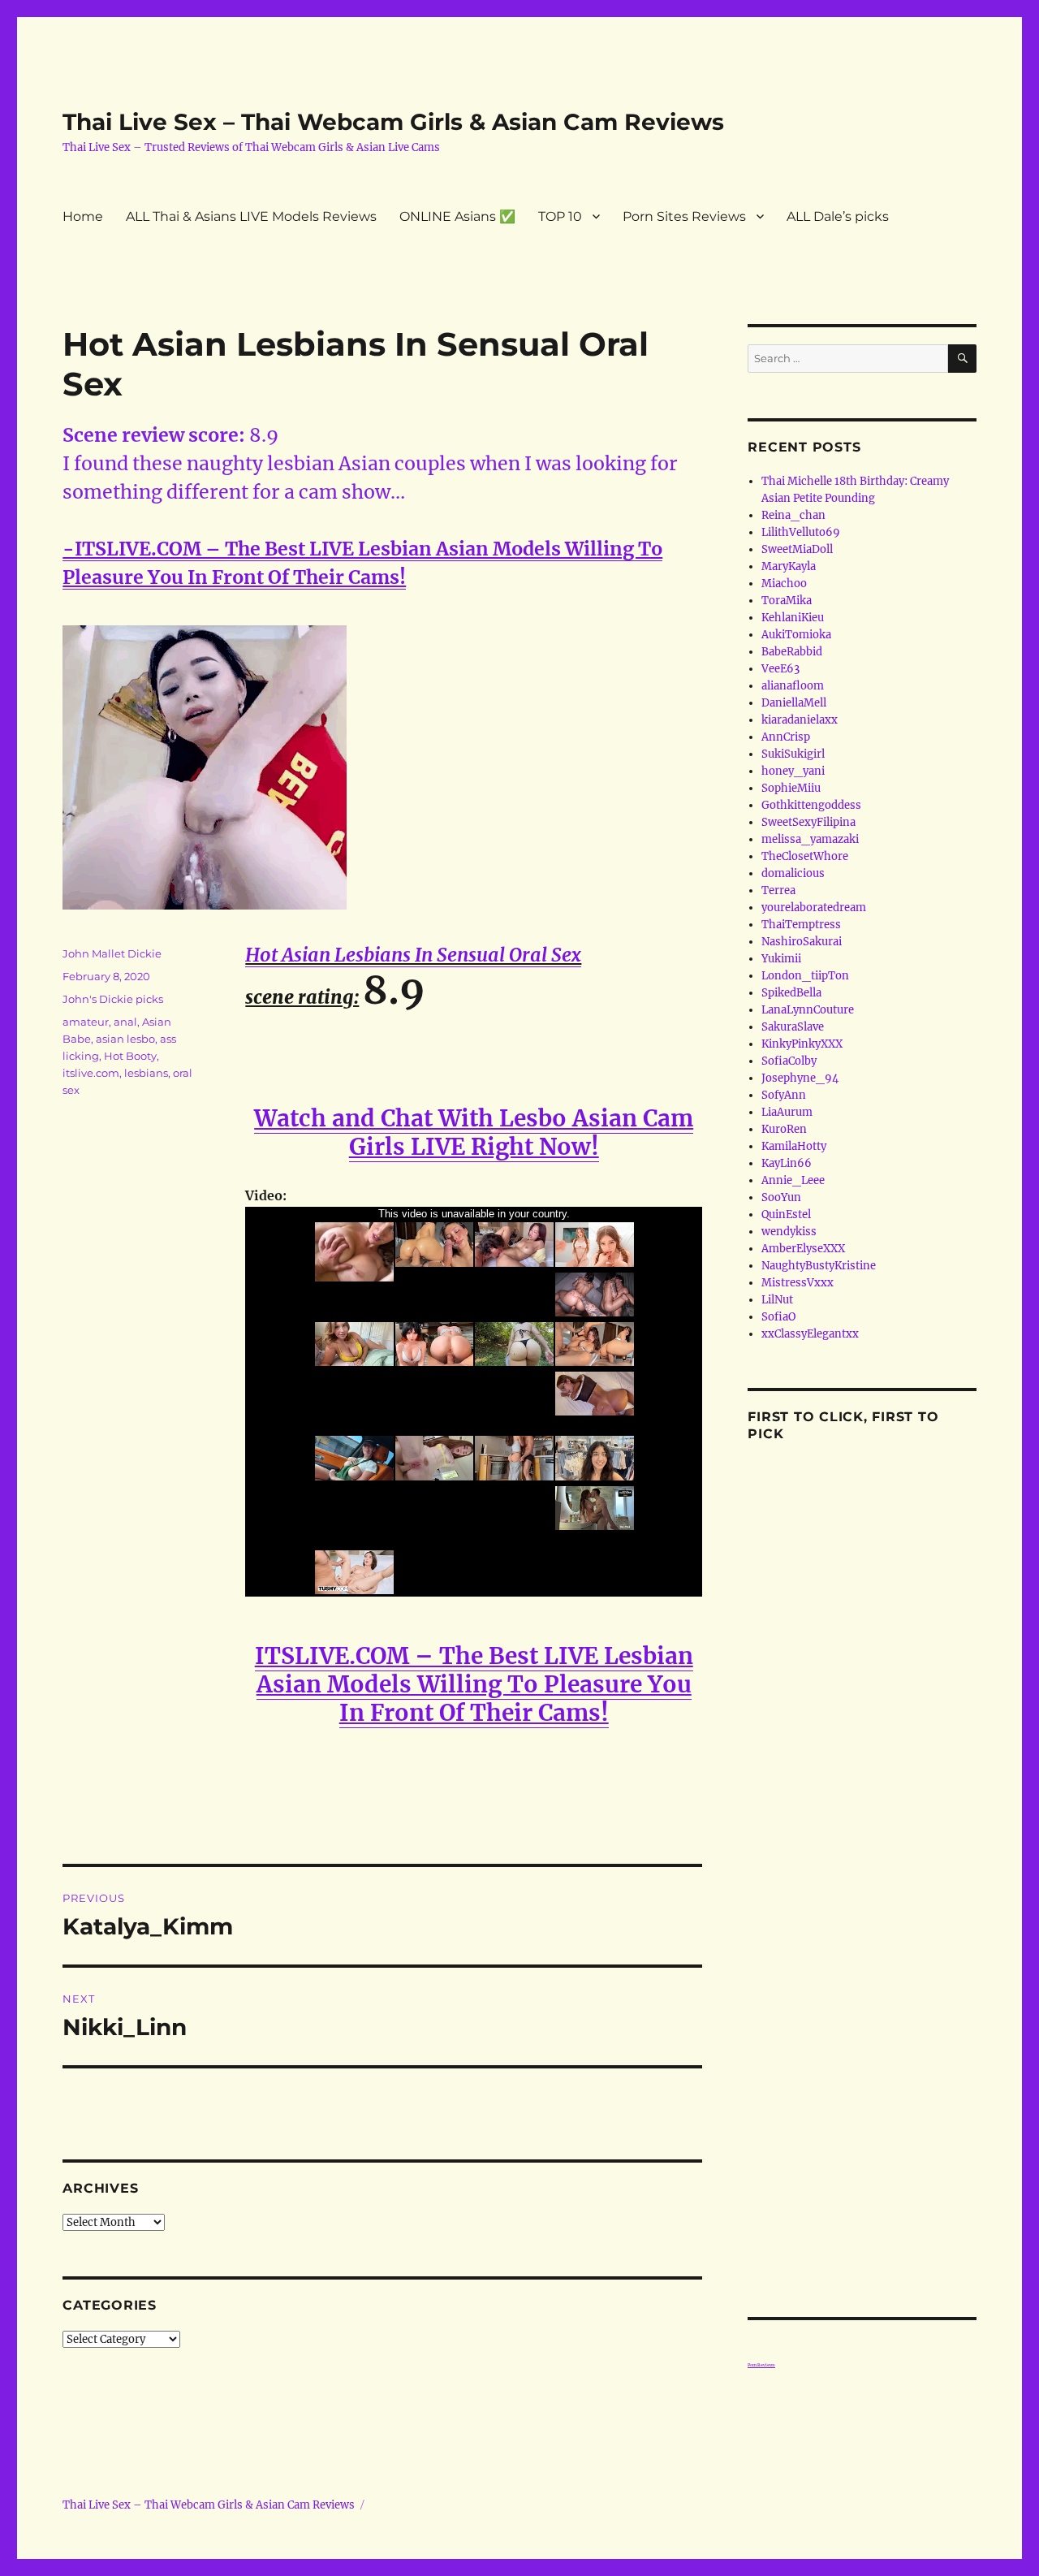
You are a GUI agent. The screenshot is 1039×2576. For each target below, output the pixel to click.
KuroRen (784, 1129)
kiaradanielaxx (800, 720)
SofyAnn (784, 1095)
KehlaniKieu (793, 618)
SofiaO (778, 1317)
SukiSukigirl (793, 754)
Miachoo (784, 583)
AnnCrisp (786, 737)
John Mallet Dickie (112, 953)
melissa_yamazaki (810, 839)
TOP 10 (560, 216)
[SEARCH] (962, 359)
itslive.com (91, 1073)
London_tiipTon (805, 976)
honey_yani (793, 771)
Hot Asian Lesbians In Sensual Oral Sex (413, 955)
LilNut (777, 1300)
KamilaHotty (794, 1146)
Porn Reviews (761, 2365)
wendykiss (789, 1232)
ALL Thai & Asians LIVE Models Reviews (251, 216)
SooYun (781, 1197)
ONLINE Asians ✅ (457, 216)
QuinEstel (786, 1215)
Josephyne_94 (800, 1078)
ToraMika (787, 601)
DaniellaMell (794, 703)
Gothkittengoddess (811, 805)
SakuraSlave (793, 1027)
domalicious (793, 873)
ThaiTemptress (801, 925)
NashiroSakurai (802, 942)
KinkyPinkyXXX (802, 1044)
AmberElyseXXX (803, 1249)
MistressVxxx (798, 1283)
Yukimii (781, 959)
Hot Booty (130, 1056)
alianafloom (793, 686)
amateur (86, 1022)
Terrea (778, 890)
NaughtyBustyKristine (819, 1266)
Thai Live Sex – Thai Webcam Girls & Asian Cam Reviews (393, 122)
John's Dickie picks (113, 999)
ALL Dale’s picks (838, 216)
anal (125, 1022)
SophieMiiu (791, 788)
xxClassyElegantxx (810, 1334)
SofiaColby (789, 1061)
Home (83, 216)
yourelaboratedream (814, 908)
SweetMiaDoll (797, 549)
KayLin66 (787, 1163)
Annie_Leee (793, 1180)
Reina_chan (793, 515)
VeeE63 (780, 669)
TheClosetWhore (805, 856)
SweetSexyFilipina (808, 822)
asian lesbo (125, 1039)
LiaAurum (787, 1112)
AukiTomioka (796, 635)
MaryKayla (789, 566)
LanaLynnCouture (808, 1010)
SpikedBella (791, 993)
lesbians (146, 1073)
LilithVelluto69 (801, 532)
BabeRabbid (792, 652)
